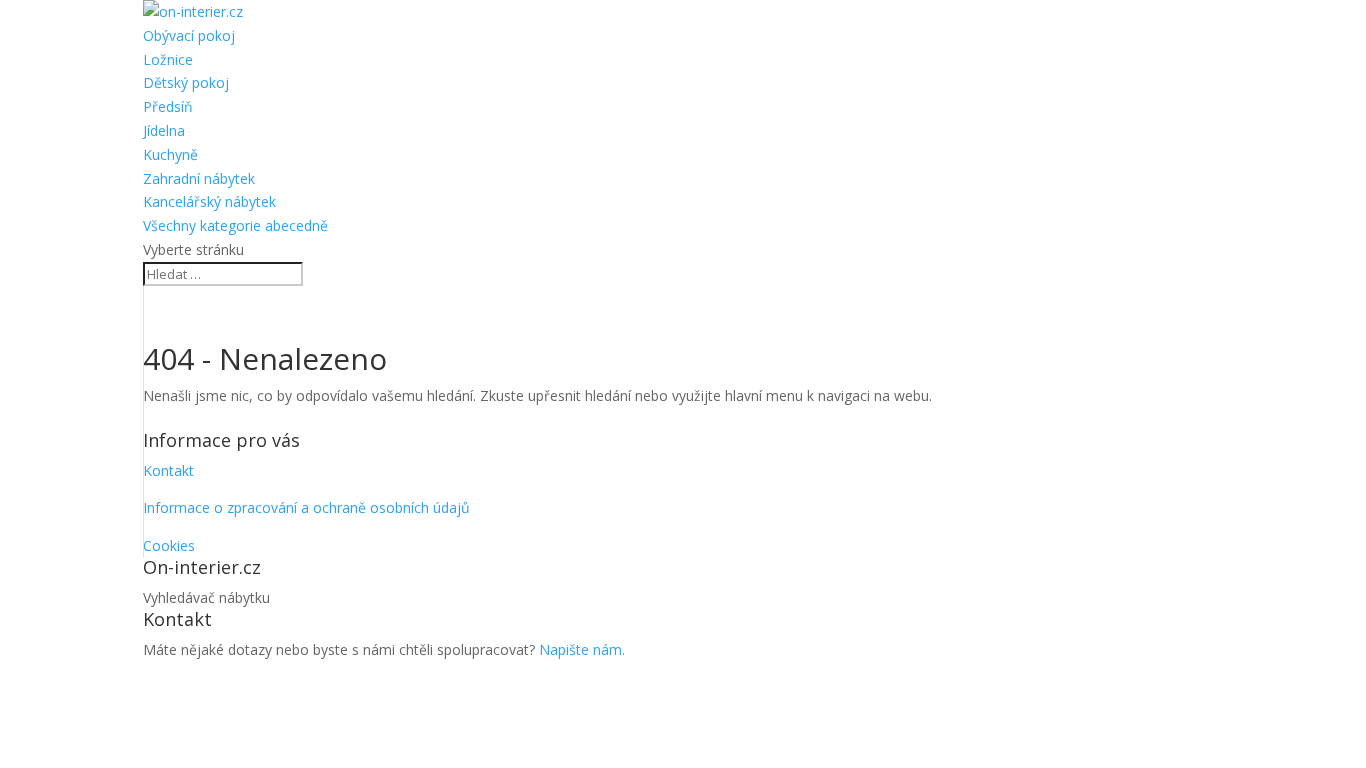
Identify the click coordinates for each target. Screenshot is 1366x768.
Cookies (169, 545)
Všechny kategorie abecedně (235, 225)
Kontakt (168, 470)
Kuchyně (170, 154)
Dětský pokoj (186, 82)
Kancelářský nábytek (209, 201)
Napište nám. (582, 649)
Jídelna (164, 130)
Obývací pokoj (189, 35)
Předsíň (168, 106)
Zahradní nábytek (199, 178)
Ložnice (168, 59)
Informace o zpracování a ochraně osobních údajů (306, 507)
